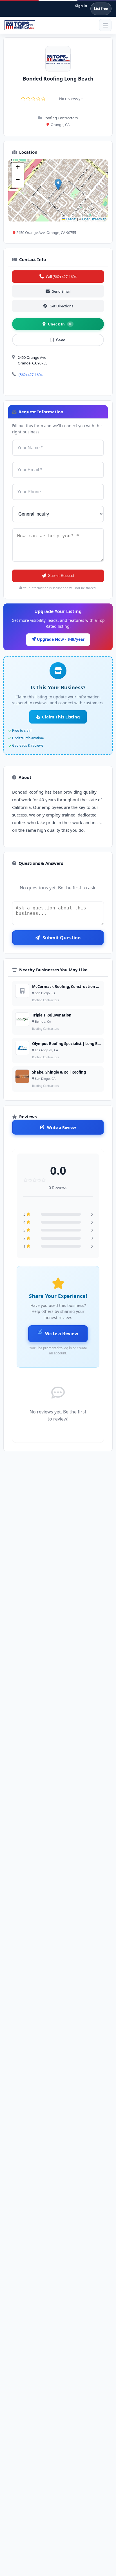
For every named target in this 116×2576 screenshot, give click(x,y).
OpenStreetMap (94, 219)
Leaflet (71, 219)
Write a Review (62, 1127)
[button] (58, 185)
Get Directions (61, 306)
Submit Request (61, 576)
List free (101, 9)
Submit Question (62, 938)
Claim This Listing (61, 717)
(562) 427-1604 (31, 375)
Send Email (61, 291)
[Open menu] (105, 25)
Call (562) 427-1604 (61, 277)
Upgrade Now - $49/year (60, 639)
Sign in (81, 6)
